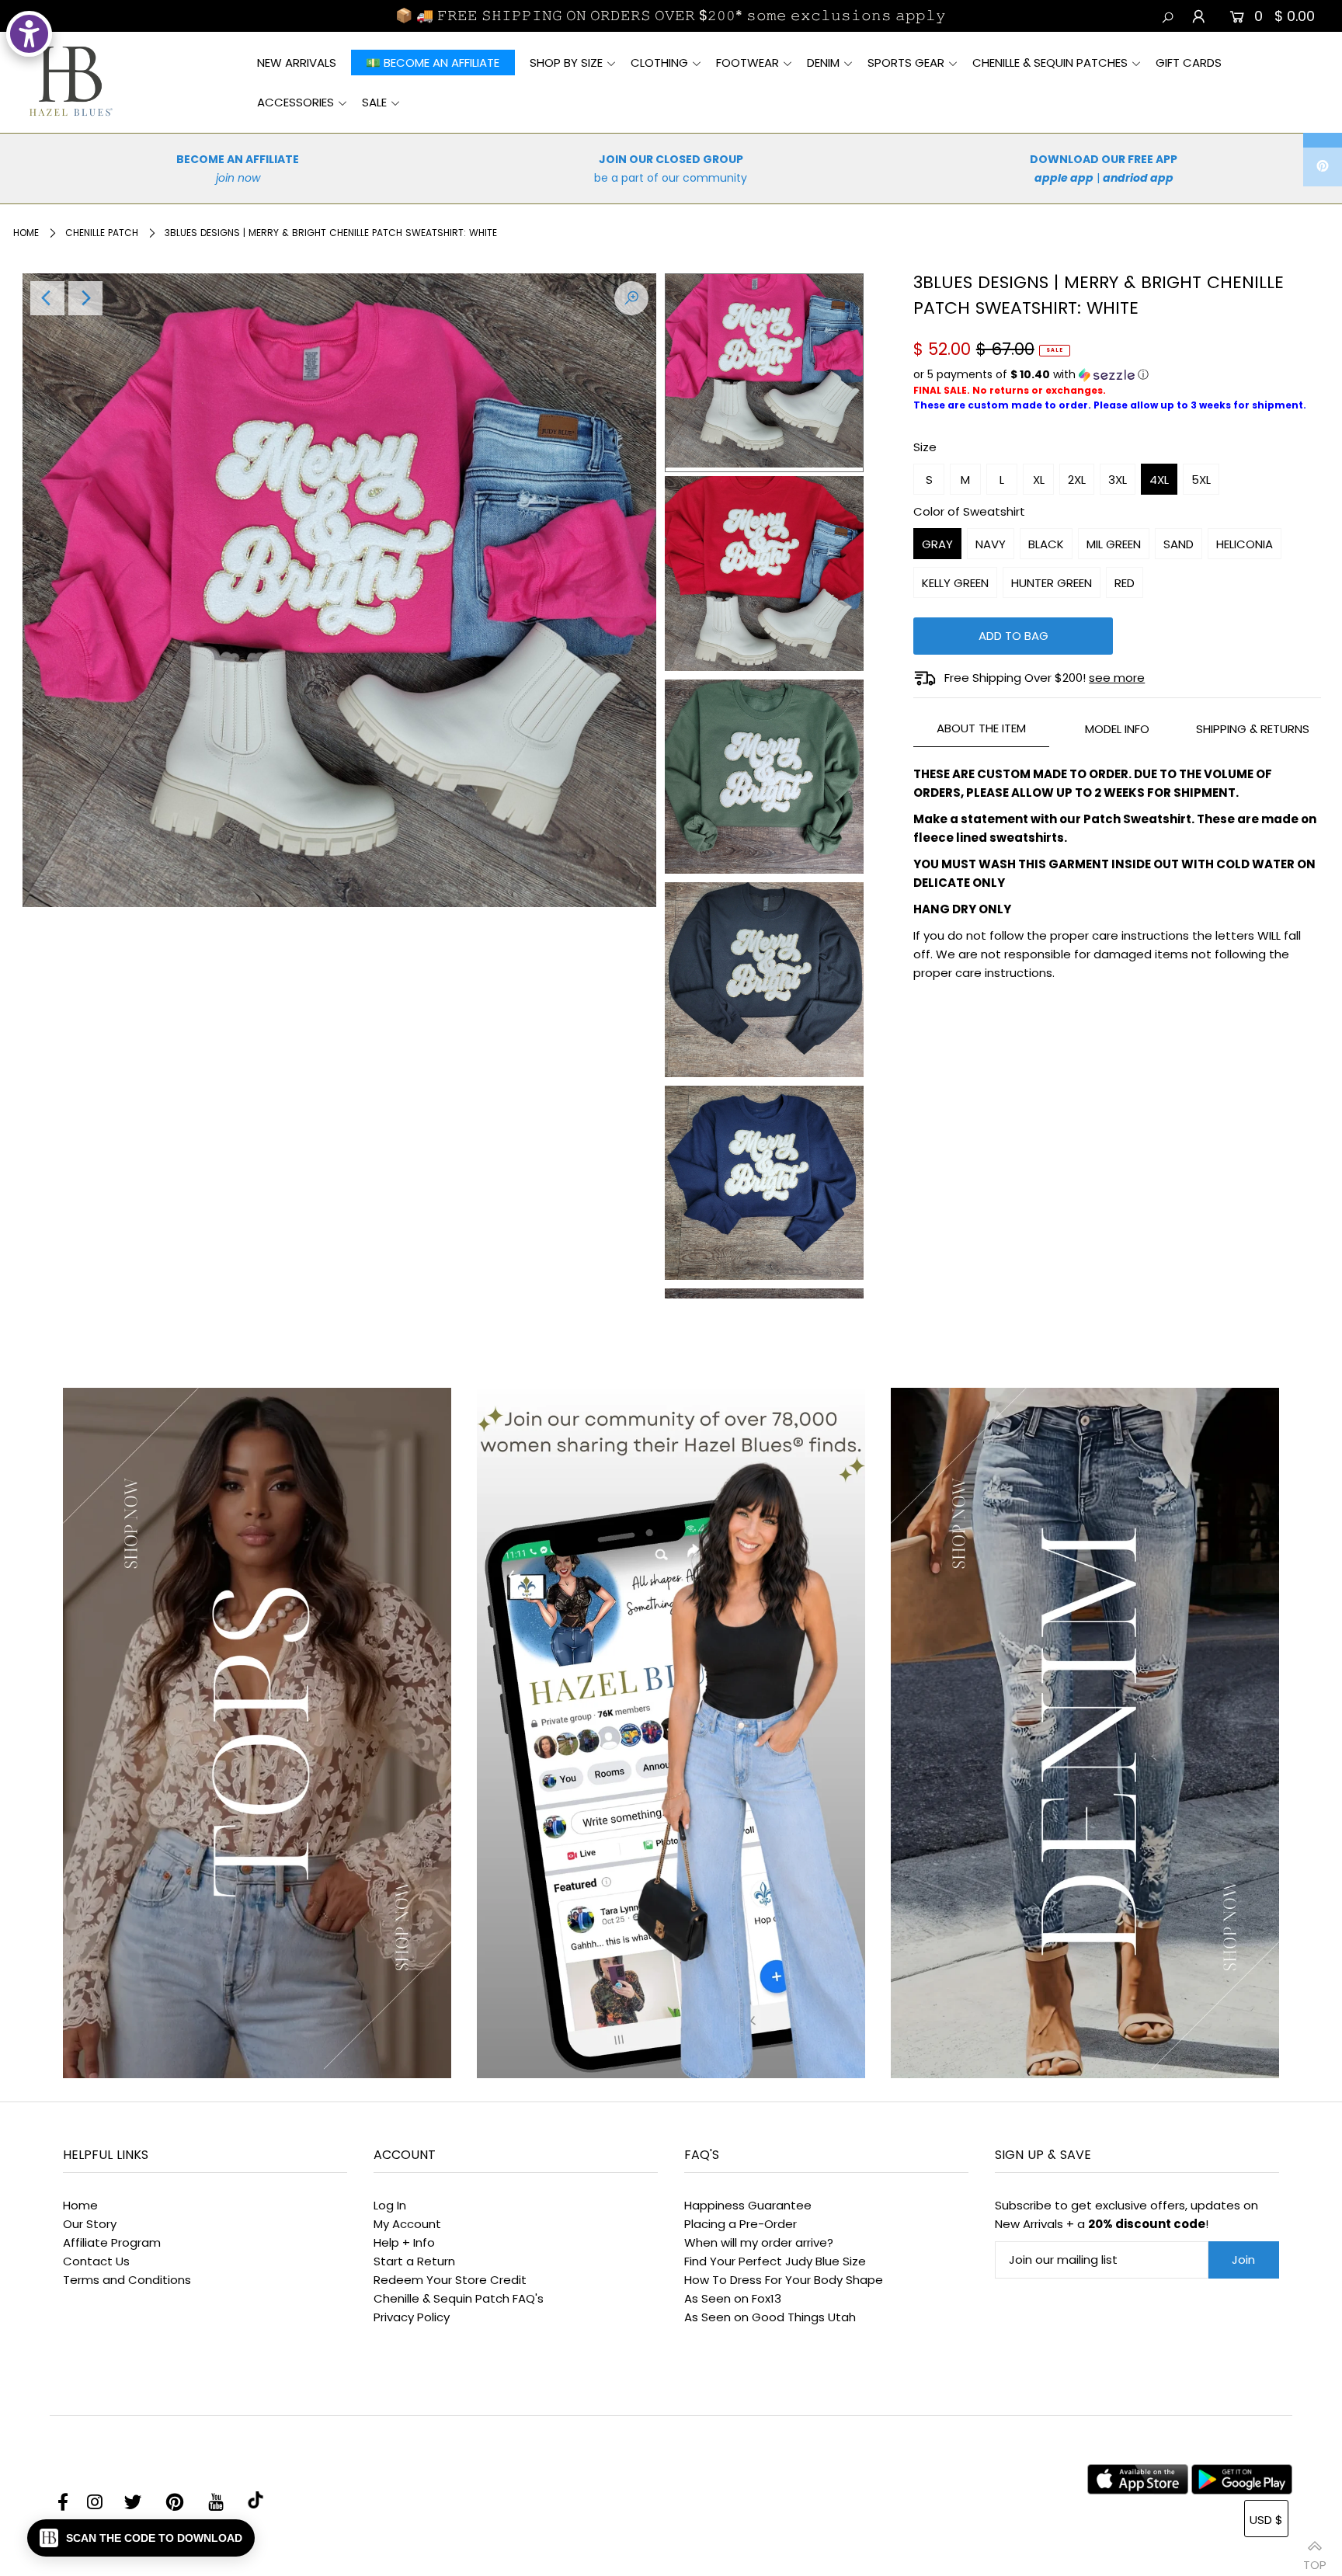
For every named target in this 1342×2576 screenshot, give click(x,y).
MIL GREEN (1114, 544)
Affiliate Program (112, 2242)
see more (1117, 678)
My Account (407, 2224)
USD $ (1266, 2520)
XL (1039, 480)
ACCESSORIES (296, 102)
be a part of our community (671, 178)
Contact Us (96, 2261)
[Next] (85, 298)
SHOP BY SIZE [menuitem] (566, 63)
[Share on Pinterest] (1323, 167)
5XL (1201, 480)
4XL (1159, 480)
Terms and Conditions (127, 2280)
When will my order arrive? (759, 2242)
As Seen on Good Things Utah (770, 2317)
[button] (1117, 375)
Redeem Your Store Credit (450, 2280)
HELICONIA (1245, 544)
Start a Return (414, 2261)
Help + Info (404, 2242)
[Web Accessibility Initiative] (29, 34)
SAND (1179, 544)
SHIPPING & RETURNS (1253, 729)
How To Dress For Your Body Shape (784, 2280)
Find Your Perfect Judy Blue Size (775, 2261)
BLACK (1046, 544)
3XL (1118, 480)
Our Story (90, 2224)
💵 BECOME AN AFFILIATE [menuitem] (433, 63)
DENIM (823, 63)
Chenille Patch (102, 233)
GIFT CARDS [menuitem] (1189, 63)
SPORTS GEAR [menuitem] (906, 63)
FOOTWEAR (747, 63)
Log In (390, 2205)
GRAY (937, 544)
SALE (374, 102)
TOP (1315, 2559)
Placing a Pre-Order (741, 2224)
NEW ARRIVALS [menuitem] (297, 63)
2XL (1077, 480)
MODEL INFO (1117, 729)
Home (26, 233)
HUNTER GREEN (1052, 583)
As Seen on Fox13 (733, 2298)
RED (1125, 583)
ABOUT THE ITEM (981, 728)
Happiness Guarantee (748, 2205)
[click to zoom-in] (631, 298)
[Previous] (47, 298)
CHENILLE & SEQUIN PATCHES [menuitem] (1050, 63)
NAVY (991, 544)
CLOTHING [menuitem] (659, 63)
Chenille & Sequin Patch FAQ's (459, 2298)
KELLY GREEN (955, 583)
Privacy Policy (412, 2317)
